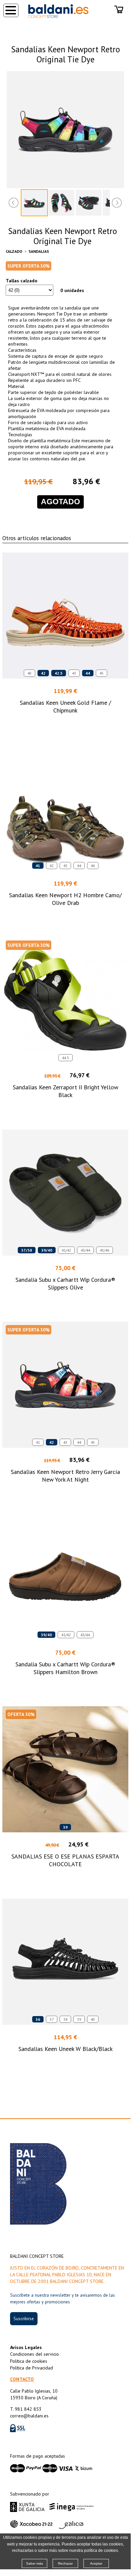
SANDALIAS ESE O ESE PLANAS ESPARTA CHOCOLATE (65, 1860)
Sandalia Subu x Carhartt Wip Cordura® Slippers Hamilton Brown (65, 1668)
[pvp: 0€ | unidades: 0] (119, 10)
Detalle (65, 723)
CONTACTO (22, 2379)
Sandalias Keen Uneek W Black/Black (65, 2049)
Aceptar (96, 2563)
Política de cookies (29, 2361)
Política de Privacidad (31, 2368)
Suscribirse (24, 2319)
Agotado (60, 502)
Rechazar (65, 2563)
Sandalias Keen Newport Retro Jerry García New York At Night (65, 1476)
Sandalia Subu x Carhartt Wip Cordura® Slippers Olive (65, 1283)
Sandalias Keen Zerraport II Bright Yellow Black (65, 1091)
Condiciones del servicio (35, 2354)
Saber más (35, 2563)
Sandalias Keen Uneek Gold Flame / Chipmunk (65, 706)
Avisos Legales (26, 2347)
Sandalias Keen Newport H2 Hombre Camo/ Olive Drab (65, 899)
